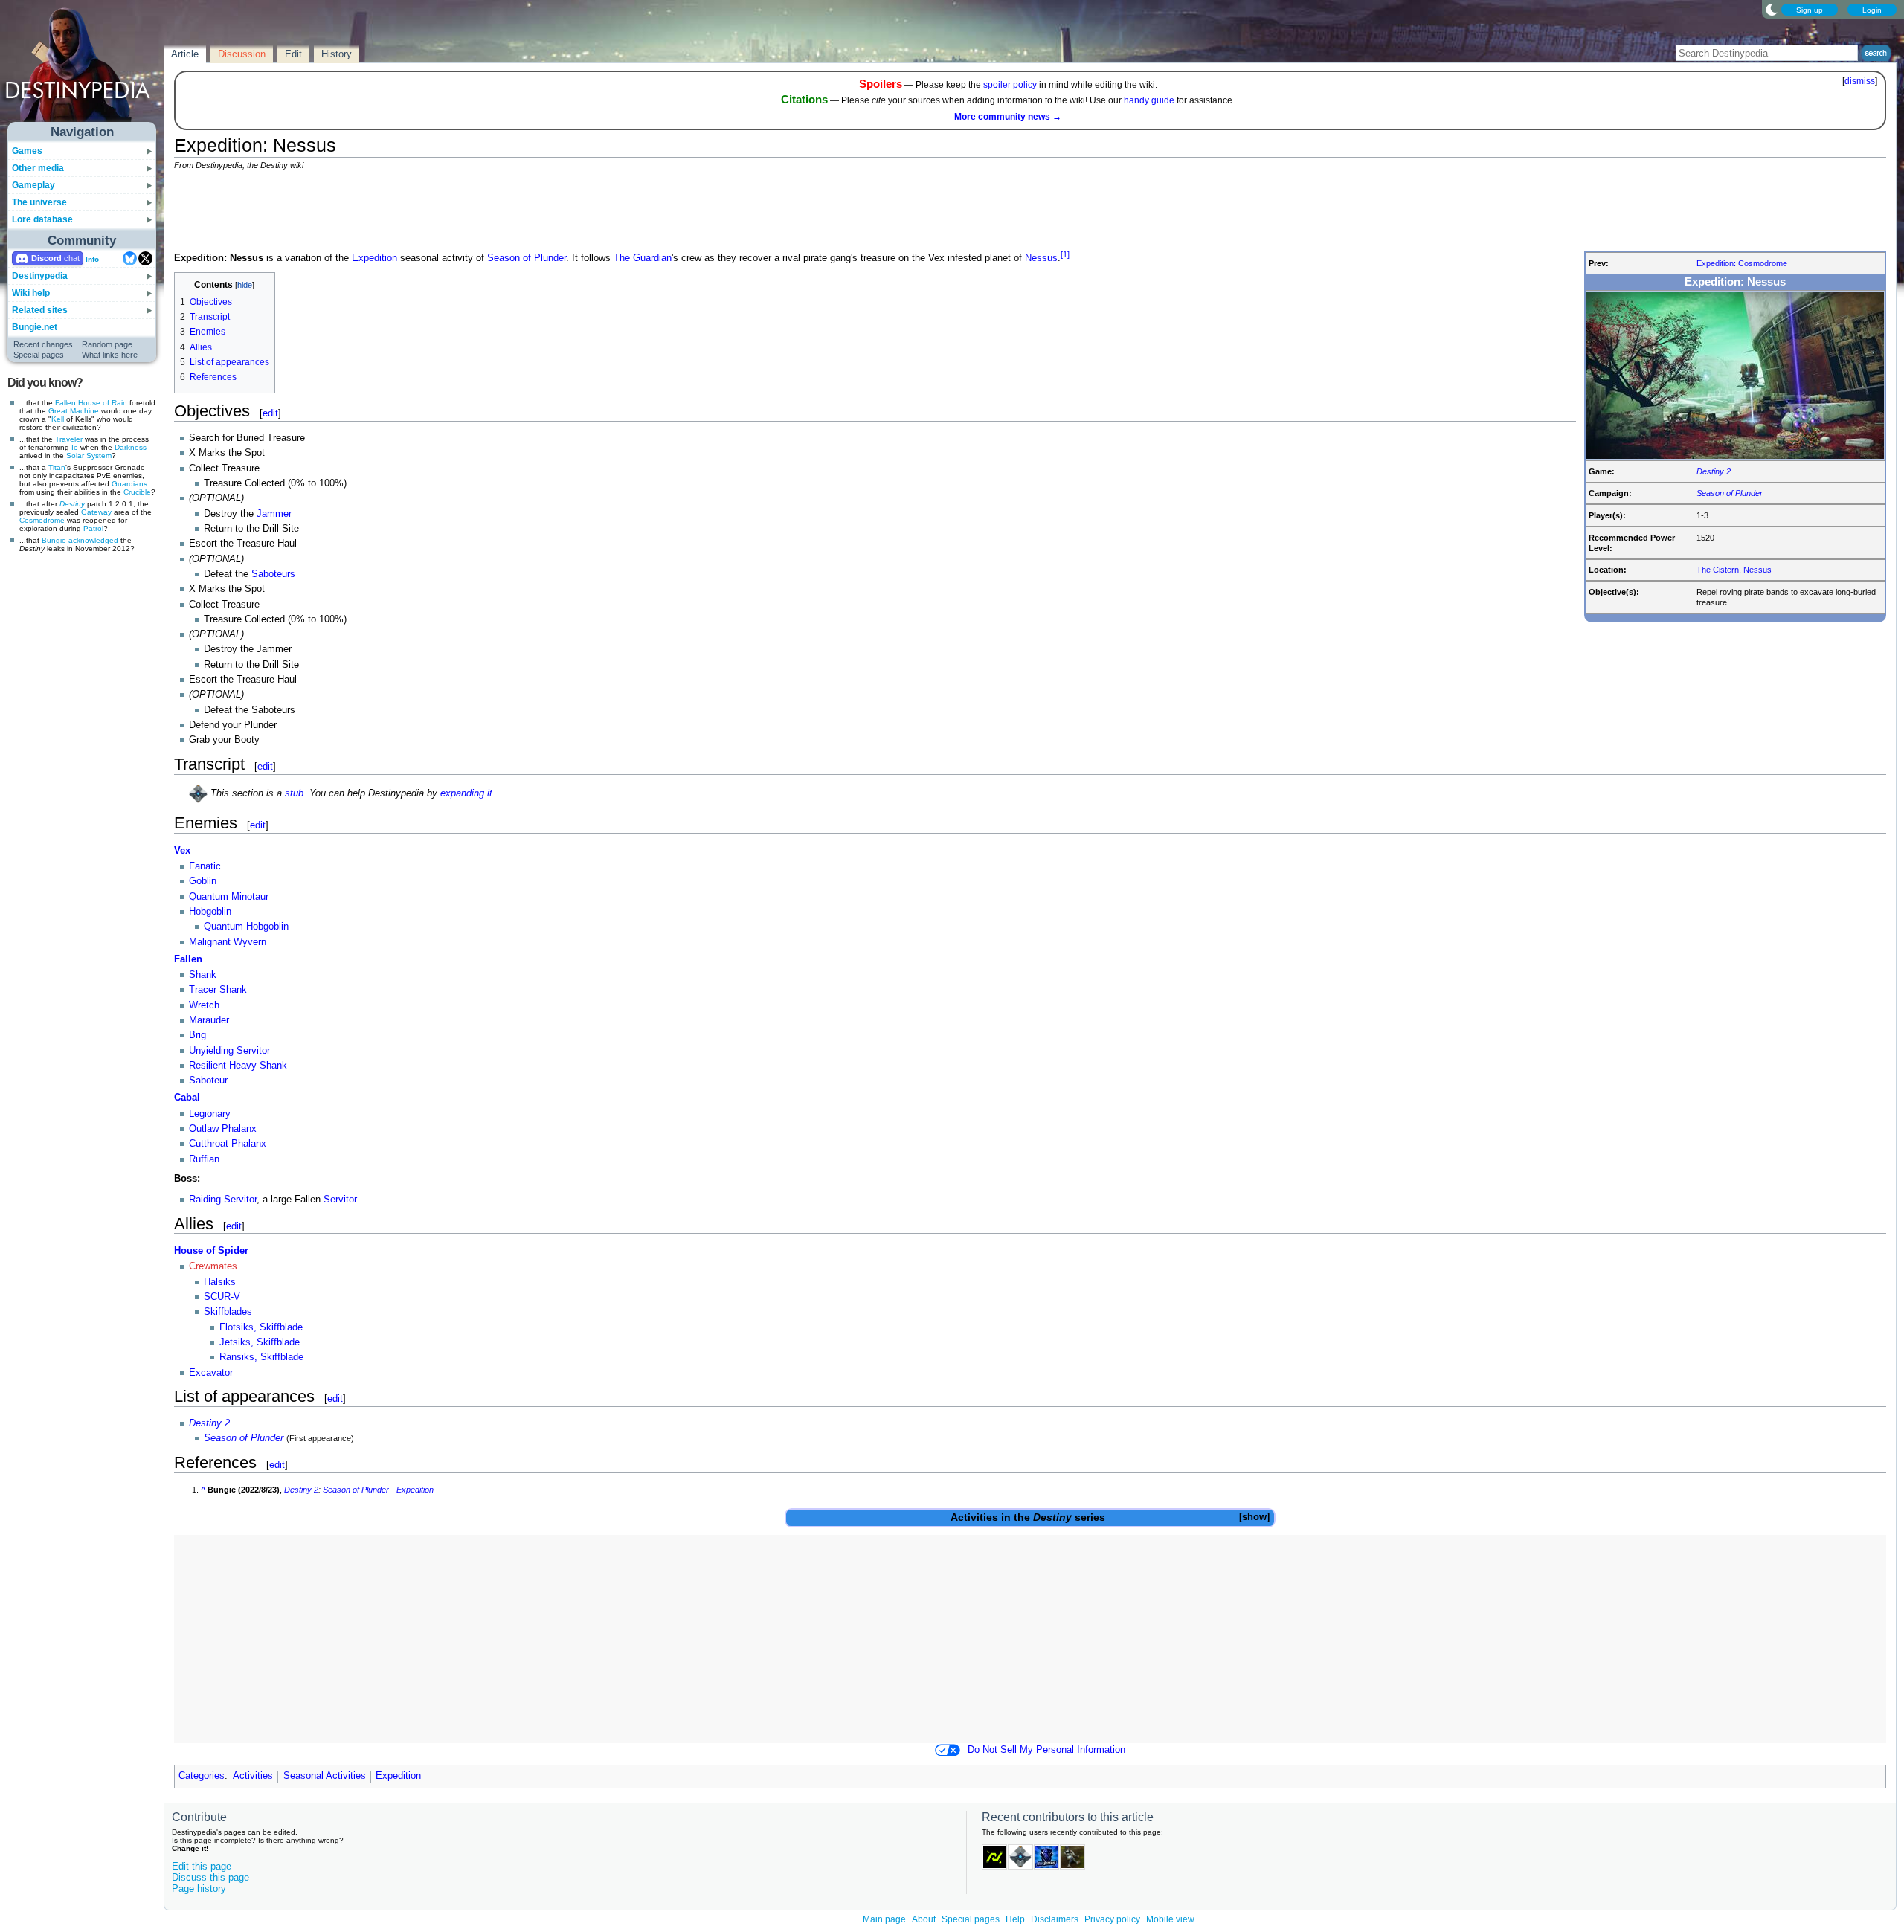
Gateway (96, 512)
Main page (884, 1919)
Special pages (39, 355)
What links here (110, 355)
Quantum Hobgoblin (246, 927)
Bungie (54, 540)
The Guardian (643, 258)
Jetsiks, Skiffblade (260, 1342)
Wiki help (31, 293)
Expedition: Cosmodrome (1742, 263)
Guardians (129, 484)
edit (270, 413)
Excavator (211, 1373)
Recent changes (43, 344)
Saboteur (208, 1081)
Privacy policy (1112, 1919)
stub (294, 793)
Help (1015, 1919)
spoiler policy (1010, 85)
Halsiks (220, 1282)
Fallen (65, 403)
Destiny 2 (1714, 471)
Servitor (340, 1200)
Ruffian (204, 1159)
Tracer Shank (218, 990)
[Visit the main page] (83, 68)
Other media (38, 168)
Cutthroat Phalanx (228, 1144)
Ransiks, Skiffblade (261, 1357)
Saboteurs (273, 574)
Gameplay (33, 185)
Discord (46, 258)
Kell (58, 419)
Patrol (93, 528)
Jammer (274, 514)
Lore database (42, 219)
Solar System (89, 455)
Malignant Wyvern (228, 942)
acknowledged (93, 540)
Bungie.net (35, 327)
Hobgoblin (210, 912)
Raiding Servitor (223, 1200)
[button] (1254, 1517)
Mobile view (1170, 1919)
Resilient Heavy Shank (238, 1066)
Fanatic (205, 866)
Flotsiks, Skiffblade (261, 1327)
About (924, 1919)
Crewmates (213, 1266)
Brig (197, 1035)
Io (75, 447)
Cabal (187, 1098)
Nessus (1757, 570)
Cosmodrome (42, 520)
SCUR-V (222, 1297)
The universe (39, 202)
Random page (107, 344)
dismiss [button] (1860, 81)
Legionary (210, 1114)
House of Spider (211, 1251)
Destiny (72, 504)
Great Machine (74, 411)
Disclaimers (1055, 1919)
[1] (1065, 254)
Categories (202, 1776)
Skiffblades (228, 1312)
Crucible (137, 492)
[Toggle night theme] (1772, 9)
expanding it (466, 793)
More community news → (1008, 117)
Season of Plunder (1730, 493)
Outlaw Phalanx (223, 1129)
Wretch (204, 1005)
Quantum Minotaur (229, 897)
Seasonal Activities (325, 1776)
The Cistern (1718, 570)
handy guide (1149, 100)
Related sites (40, 310)
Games (27, 151)
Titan (57, 467)
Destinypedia (40, 276)
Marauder (209, 1020)
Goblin (203, 881)
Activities (974, 1517)
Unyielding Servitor (229, 1051)
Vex (182, 851)
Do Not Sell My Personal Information (1046, 1750)
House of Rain (103, 403)
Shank (203, 975)
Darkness (131, 447)
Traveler (69, 439)
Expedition (374, 258)
